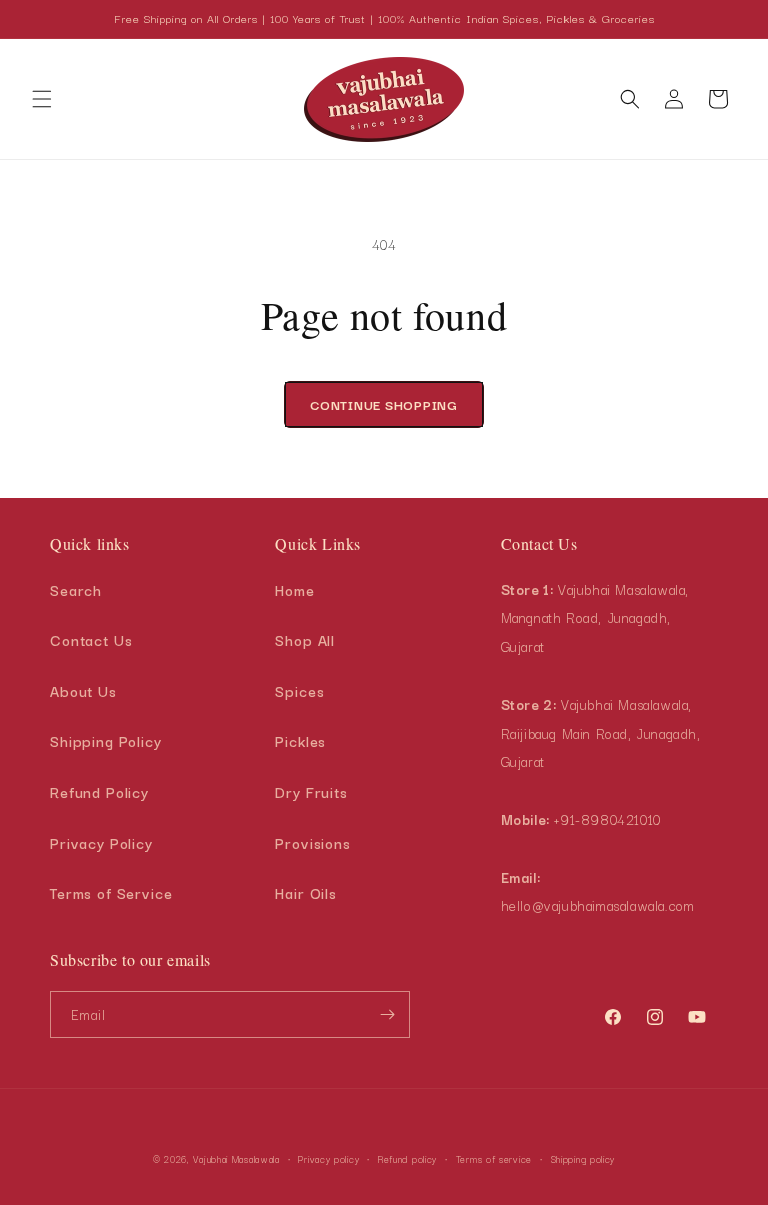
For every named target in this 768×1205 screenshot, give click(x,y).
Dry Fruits (311, 791)
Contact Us (91, 639)
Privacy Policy (101, 842)
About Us (83, 690)
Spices (299, 690)
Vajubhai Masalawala (236, 1158)
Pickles (300, 740)
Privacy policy (328, 1158)
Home (294, 589)
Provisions (313, 842)
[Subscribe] (387, 1014)
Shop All (305, 639)
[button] (42, 99)
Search (76, 589)
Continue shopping (384, 404)
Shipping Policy (106, 740)
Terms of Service (111, 892)
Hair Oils (306, 892)
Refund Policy (99, 791)
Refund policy (407, 1158)
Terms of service (494, 1158)
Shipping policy (583, 1158)
